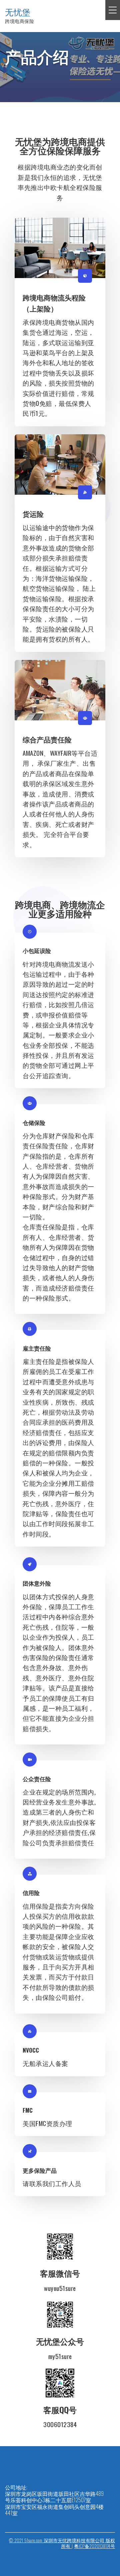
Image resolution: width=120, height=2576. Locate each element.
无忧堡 (18, 12)
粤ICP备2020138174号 (94, 2546)
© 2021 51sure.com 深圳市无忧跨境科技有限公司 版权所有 (62, 2543)
